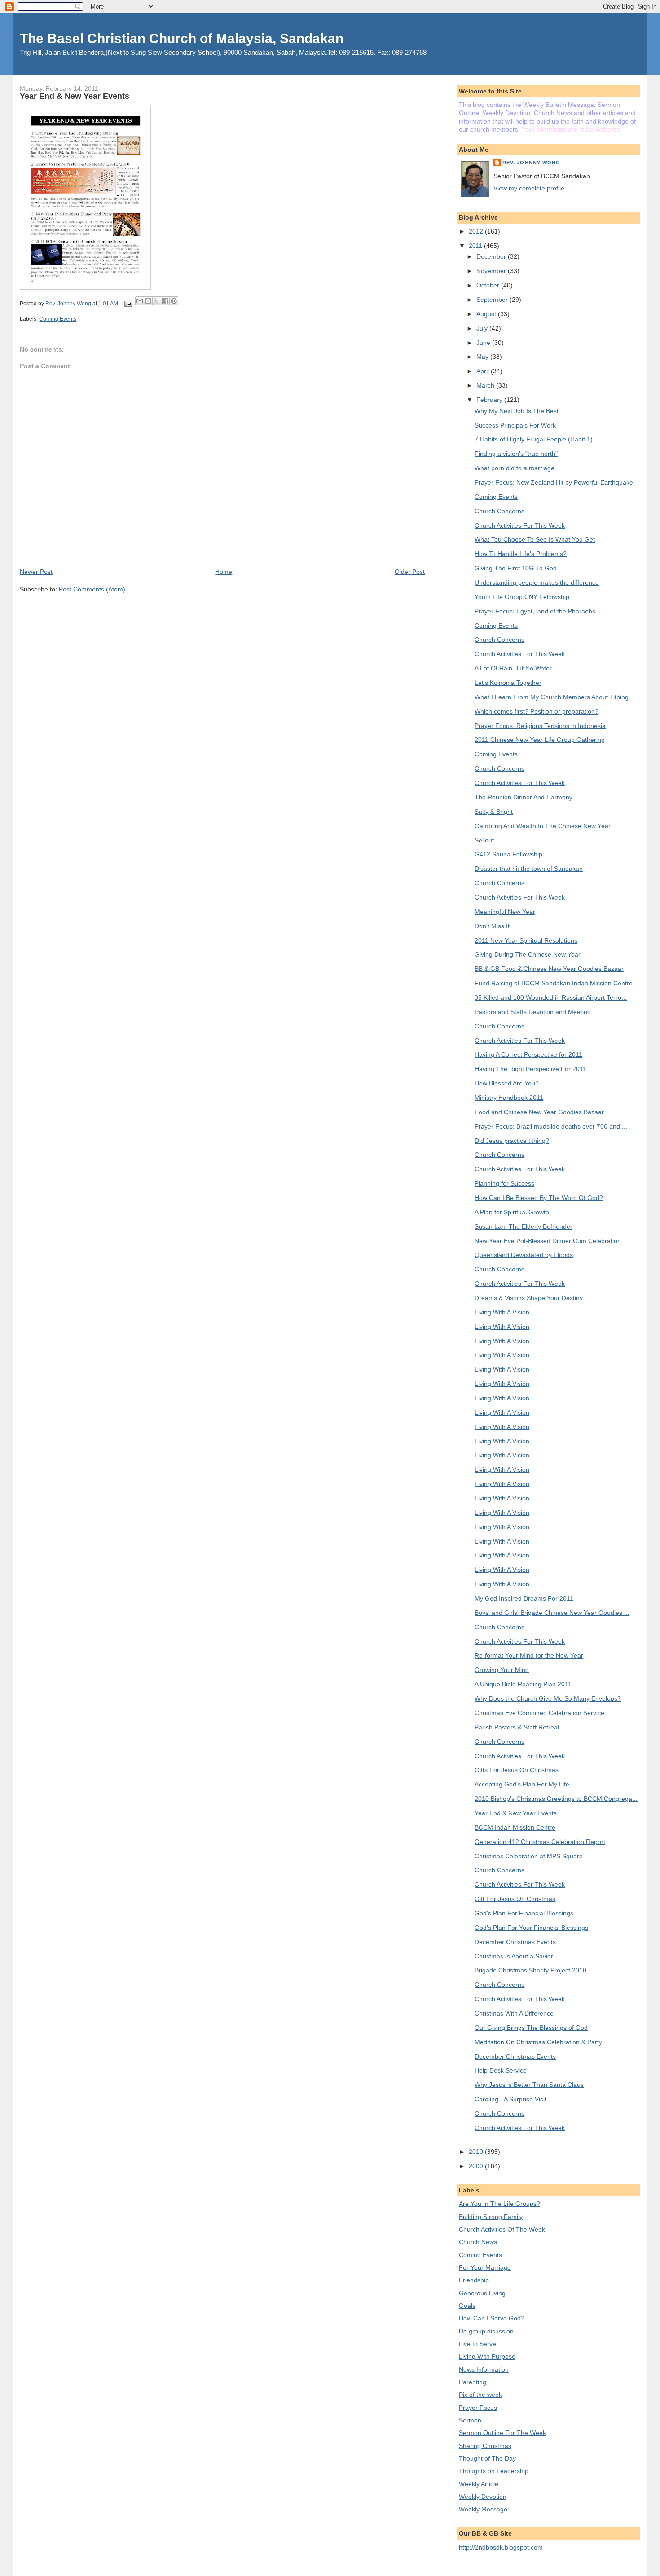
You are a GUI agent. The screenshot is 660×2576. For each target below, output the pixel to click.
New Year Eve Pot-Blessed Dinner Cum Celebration (548, 1241)
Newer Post (36, 572)
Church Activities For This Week (520, 525)
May (483, 357)
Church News (478, 2242)
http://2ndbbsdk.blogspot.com (501, 2547)
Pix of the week (480, 2395)
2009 (477, 2166)
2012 (477, 231)
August (487, 314)
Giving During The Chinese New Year (528, 954)
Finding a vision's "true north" (516, 454)
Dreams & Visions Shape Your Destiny (529, 1298)
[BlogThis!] (148, 301)
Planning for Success (504, 1183)
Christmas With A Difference (514, 2013)
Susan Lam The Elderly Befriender (524, 1226)
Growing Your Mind (502, 1670)
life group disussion (486, 2331)
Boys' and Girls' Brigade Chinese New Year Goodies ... (552, 1613)
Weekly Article (479, 2484)
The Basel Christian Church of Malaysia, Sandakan (182, 38)
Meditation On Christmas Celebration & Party (538, 2042)
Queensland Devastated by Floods (524, 1255)
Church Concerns (499, 511)
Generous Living (482, 2293)
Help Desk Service (501, 2070)
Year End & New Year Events (516, 1813)
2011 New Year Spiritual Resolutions (526, 940)
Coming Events (58, 319)
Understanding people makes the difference (537, 582)
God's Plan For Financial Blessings (524, 1913)
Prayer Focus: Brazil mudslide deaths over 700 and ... (551, 1126)
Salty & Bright (494, 812)
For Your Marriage (485, 2267)
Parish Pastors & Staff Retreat (517, 1727)
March (486, 385)
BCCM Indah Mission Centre (515, 1827)
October (489, 285)
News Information (484, 2369)
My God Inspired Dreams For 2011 (524, 1598)
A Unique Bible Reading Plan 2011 (523, 1684)
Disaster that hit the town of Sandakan (529, 869)
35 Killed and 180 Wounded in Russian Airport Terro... (551, 997)
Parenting (473, 2382)
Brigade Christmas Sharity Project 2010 (530, 1970)
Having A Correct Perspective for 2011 (528, 1054)
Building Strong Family (491, 2217)
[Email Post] (127, 304)
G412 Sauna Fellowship (508, 854)
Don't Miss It (492, 926)
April (484, 371)
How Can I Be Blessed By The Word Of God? (539, 1198)
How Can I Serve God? (492, 2318)
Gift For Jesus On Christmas (515, 1899)
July (483, 328)
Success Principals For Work (515, 425)
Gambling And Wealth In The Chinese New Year (543, 826)
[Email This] (140, 301)
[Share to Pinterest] (174, 301)
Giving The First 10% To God (516, 568)
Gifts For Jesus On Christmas (517, 1770)
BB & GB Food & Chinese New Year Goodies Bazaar (549, 969)
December (492, 256)
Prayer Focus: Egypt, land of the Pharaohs (535, 611)
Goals (467, 2306)
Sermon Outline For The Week (502, 2433)
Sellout (484, 840)
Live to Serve (477, 2344)
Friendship (474, 2280)
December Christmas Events (515, 1942)
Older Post (410, 572)
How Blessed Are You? (507, 1083)
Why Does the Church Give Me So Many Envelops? (548, 1698)
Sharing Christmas (485, 2446)
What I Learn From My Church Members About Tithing (552, 697)
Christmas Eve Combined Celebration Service (539, 1713)
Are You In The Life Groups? (499, 2204)
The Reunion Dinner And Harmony (524, 797)
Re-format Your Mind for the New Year (529, 1655)
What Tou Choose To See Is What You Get (535, 539)
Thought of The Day (487, 2458)
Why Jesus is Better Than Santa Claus (529, 2085)
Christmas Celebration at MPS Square (529, 1856)
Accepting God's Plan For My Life (522, 1784)
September (493, 300)
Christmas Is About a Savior (514, 1956)
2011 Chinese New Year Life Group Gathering (540, 740)
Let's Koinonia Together (508, 683)
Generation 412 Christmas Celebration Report (540, 1842)
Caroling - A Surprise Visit (510, 2099)
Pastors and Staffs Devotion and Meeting (533, 1012)
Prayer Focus (478, 2408)
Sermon (470, 2420)
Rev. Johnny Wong (532, 163)
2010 (477, 2152)
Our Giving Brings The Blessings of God (531, 2028)
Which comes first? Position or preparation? (537, 711)
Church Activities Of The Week (502, 2229)
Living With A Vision (502, 1312)
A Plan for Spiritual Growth (512, 1212)
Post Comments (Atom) (92, 589)
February (490, 400)
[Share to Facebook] (165, 301)
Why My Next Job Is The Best (517, 411)
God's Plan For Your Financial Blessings (531, 1928)
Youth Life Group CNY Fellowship (522, 597)
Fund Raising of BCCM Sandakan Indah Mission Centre (554, 983)
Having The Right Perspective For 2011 (530, 1069)
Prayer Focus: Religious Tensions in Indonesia (540, 726)
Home (224, 572)
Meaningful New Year (505, 912)
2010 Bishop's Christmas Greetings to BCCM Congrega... (556, 1799)
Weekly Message (483, 2509)
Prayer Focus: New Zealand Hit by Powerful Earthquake (554, 482)
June (484, 343)
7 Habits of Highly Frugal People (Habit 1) (534, 439)
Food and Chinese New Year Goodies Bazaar (539, 1112)
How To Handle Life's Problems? (521, 554)
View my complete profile (529, 188)
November (492, 271)
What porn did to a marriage (515, 468)
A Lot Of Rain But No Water (513, 668)
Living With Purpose (487, 2356)
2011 (476, 246)
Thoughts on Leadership (494, 2471)
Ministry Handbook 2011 (509, 1098)
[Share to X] (157, 301)
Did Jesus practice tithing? (512, 1141)
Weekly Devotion (483, 2497)
